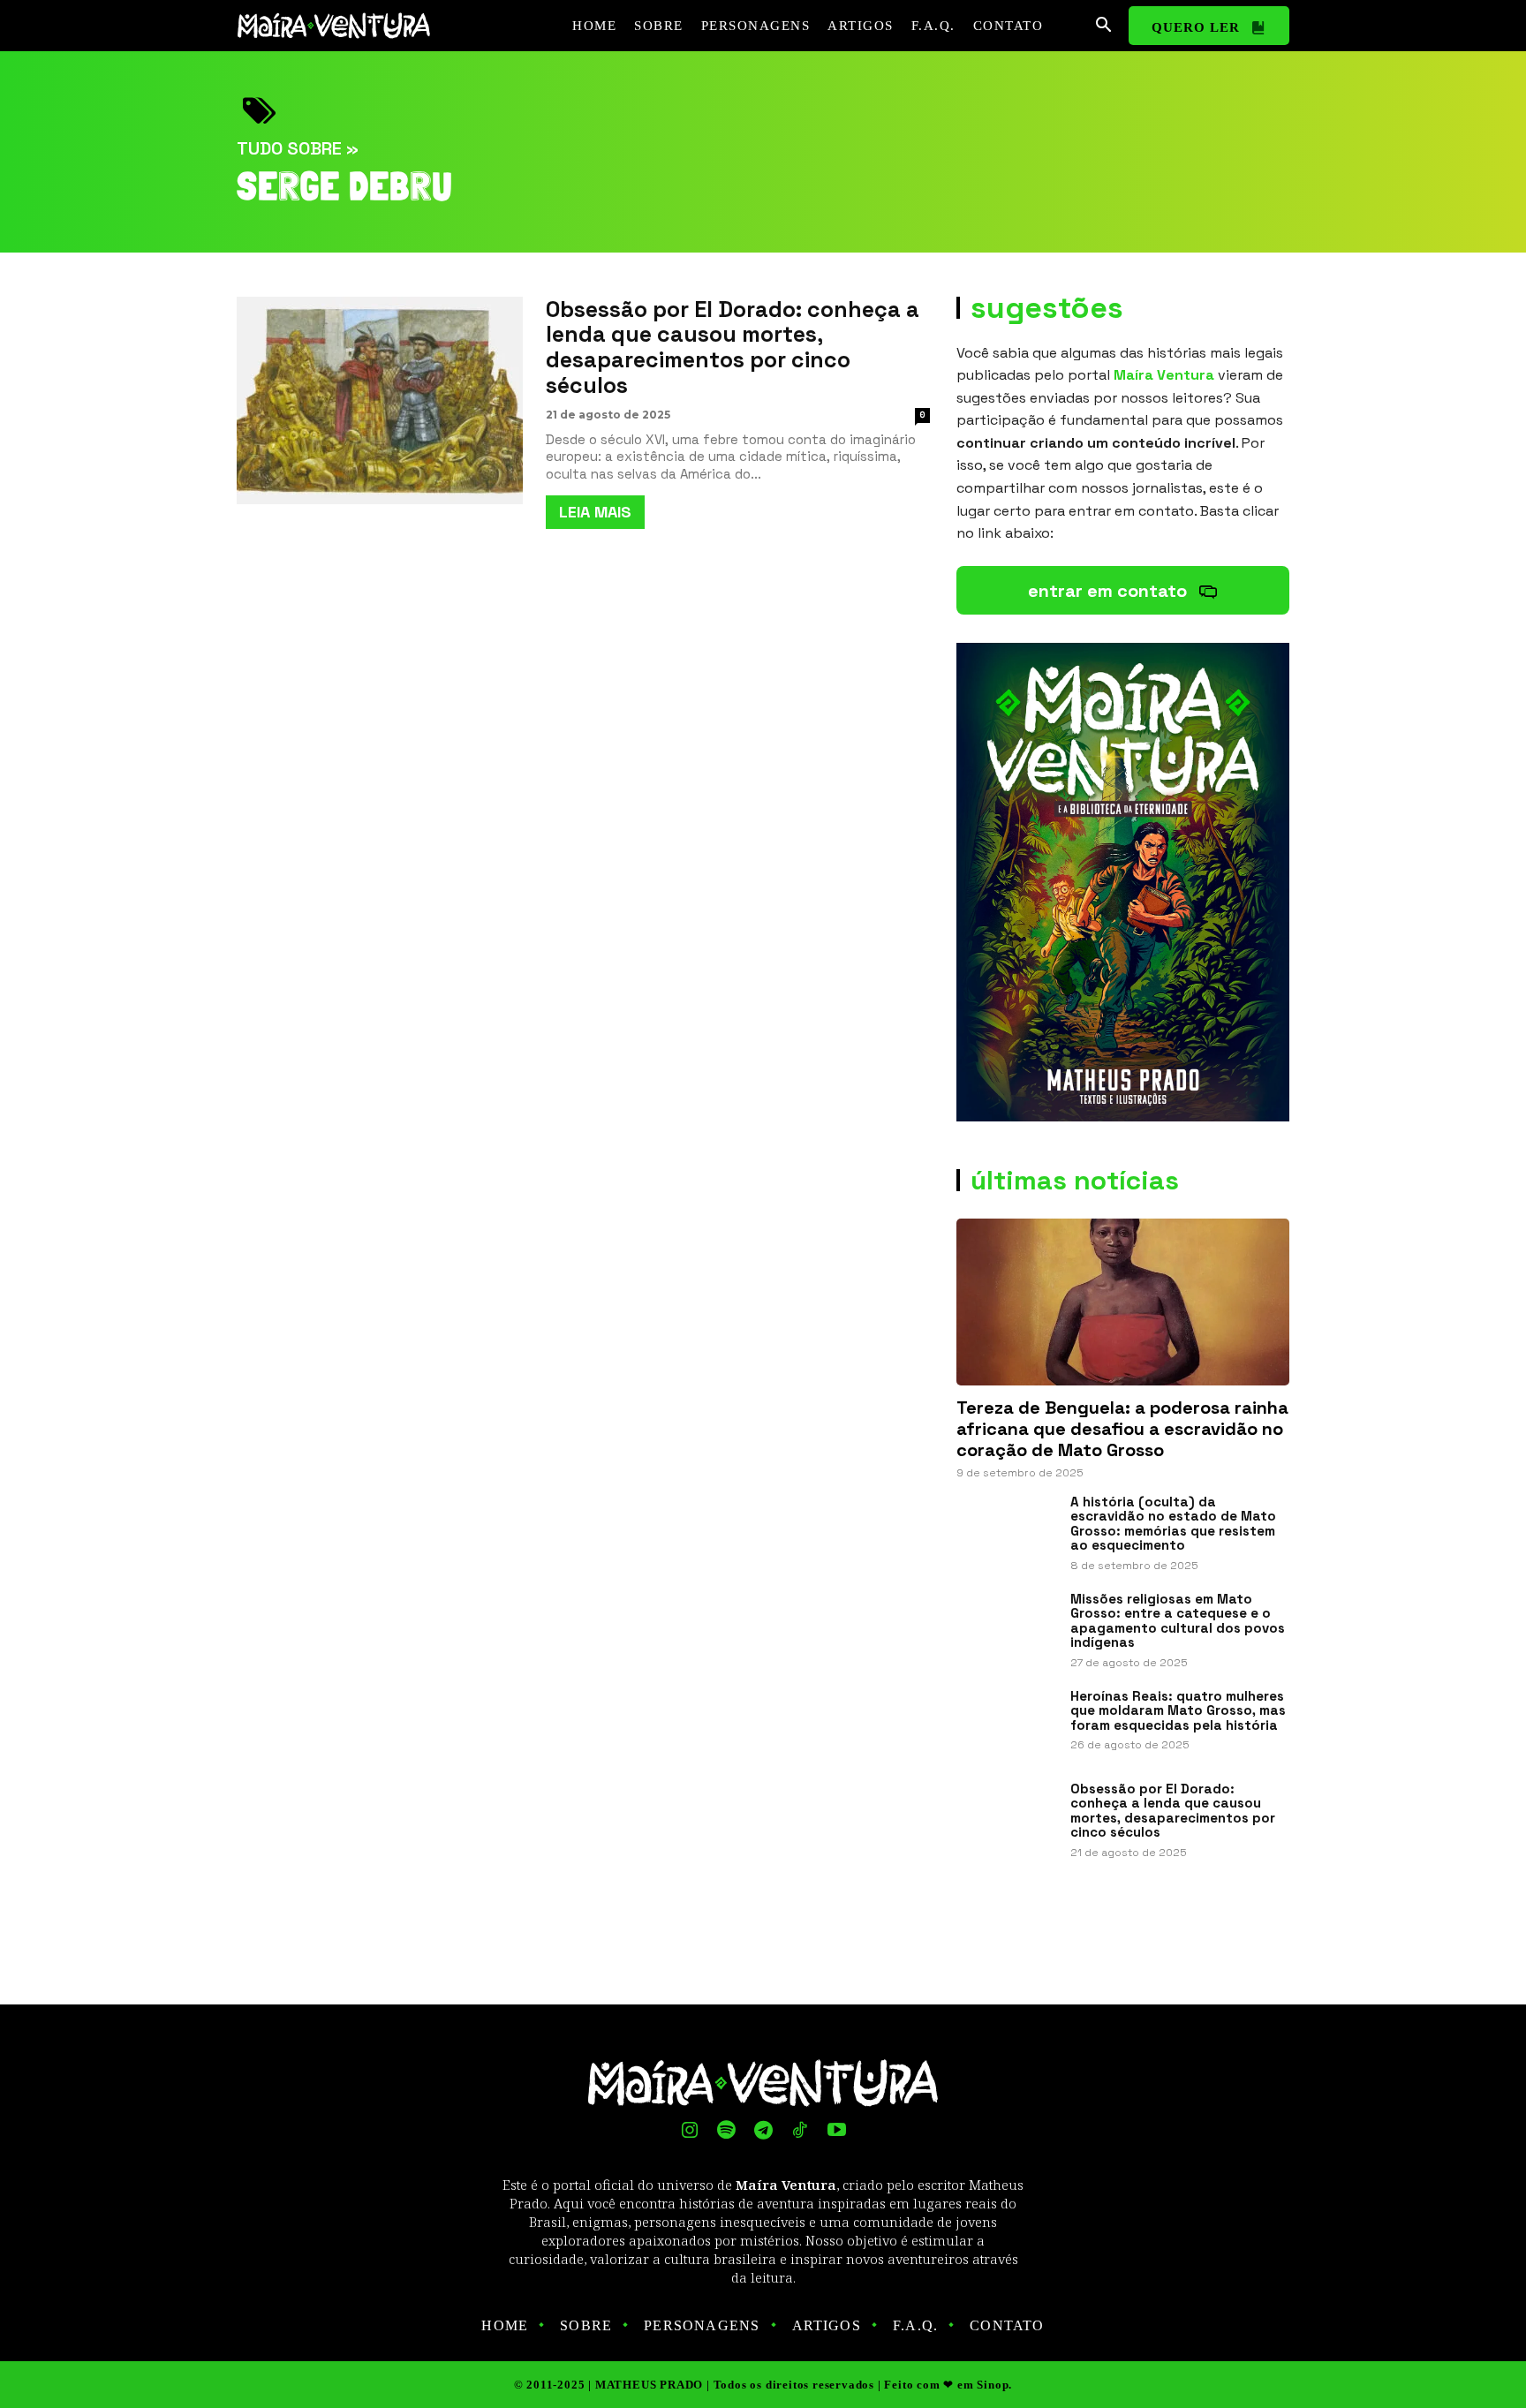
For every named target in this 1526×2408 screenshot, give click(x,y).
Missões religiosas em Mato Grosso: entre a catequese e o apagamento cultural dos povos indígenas (1178, 1621)
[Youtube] (836, 2132)
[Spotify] (727, 2132)
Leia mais (595, 512)
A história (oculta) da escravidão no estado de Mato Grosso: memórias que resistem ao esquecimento (1173, 1524)
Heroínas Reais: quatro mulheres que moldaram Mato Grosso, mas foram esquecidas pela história (1178, 1710)
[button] (1103, 26)
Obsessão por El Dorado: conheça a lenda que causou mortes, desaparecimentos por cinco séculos (733, 347)
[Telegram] (763, 2132)
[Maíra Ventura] (343, 26)
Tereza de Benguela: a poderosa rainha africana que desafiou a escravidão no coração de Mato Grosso (1122, 1429)
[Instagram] (690, 2132)
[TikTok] (800, 2132)
